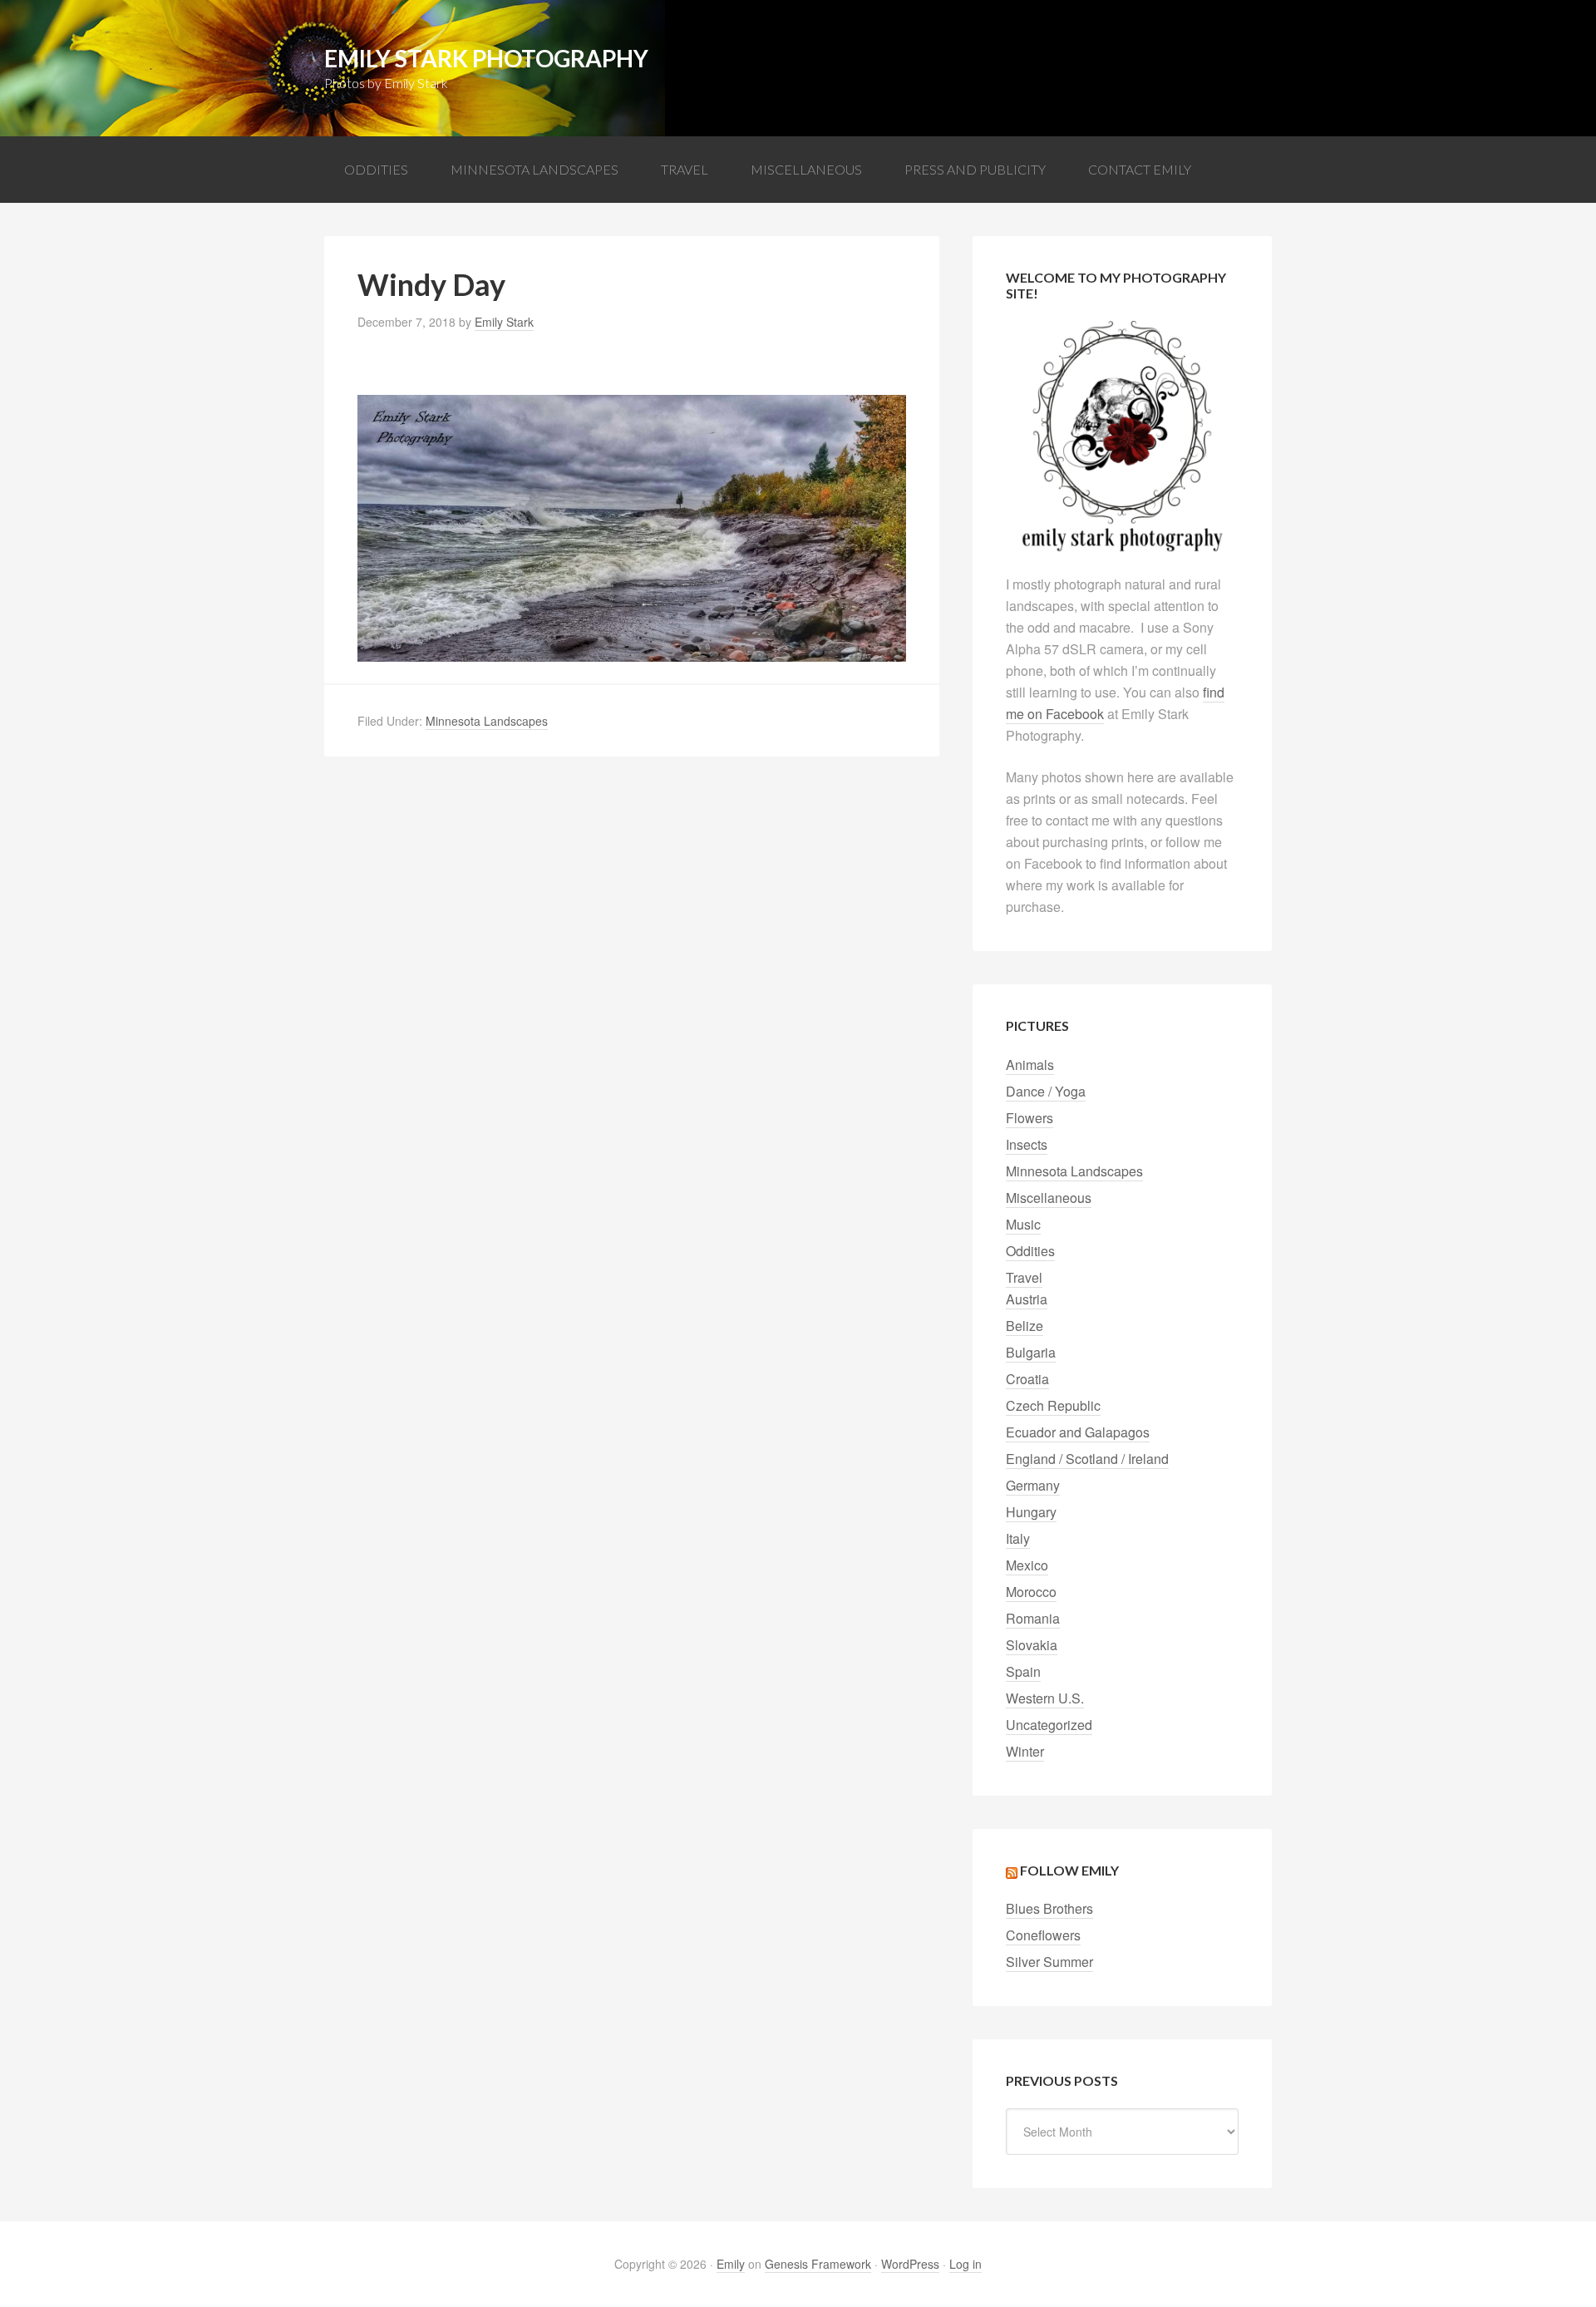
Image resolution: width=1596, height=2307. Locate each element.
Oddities (1030, 1251)
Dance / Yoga (1046, 1091)
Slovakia (1032, 1645)
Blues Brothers (1049, 1908)
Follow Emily (1069, 1870)
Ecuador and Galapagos (1078, 1432)
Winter (1025, 1751)
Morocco (1031, 1592)
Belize (1025, 1326)
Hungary (1031, 1512)
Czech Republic (1053, 1405)
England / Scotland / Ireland (1087, 1459)
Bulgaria (1031, 1352)
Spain (1023, 1671)
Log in (965, 2264)
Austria (1027, 1299)
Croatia (1027, 1379)
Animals (1030, 1065)
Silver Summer (1049, 1962)
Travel (1024, 1277)
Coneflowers (1043, 1935)
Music (1023, 1224)
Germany (1033, 1485)
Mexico (1027, 1565)
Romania (1033, 1618)
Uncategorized (1049, 1725)
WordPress (910, 2264)
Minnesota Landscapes (487, 721)
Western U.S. (1045, 1698)
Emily (731, 2264)
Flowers (1030, 1118)
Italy (1018, 1538)
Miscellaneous (1049, 1198)
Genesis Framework (818, 2264)
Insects (1027, 1144)
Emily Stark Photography (486, 58)
